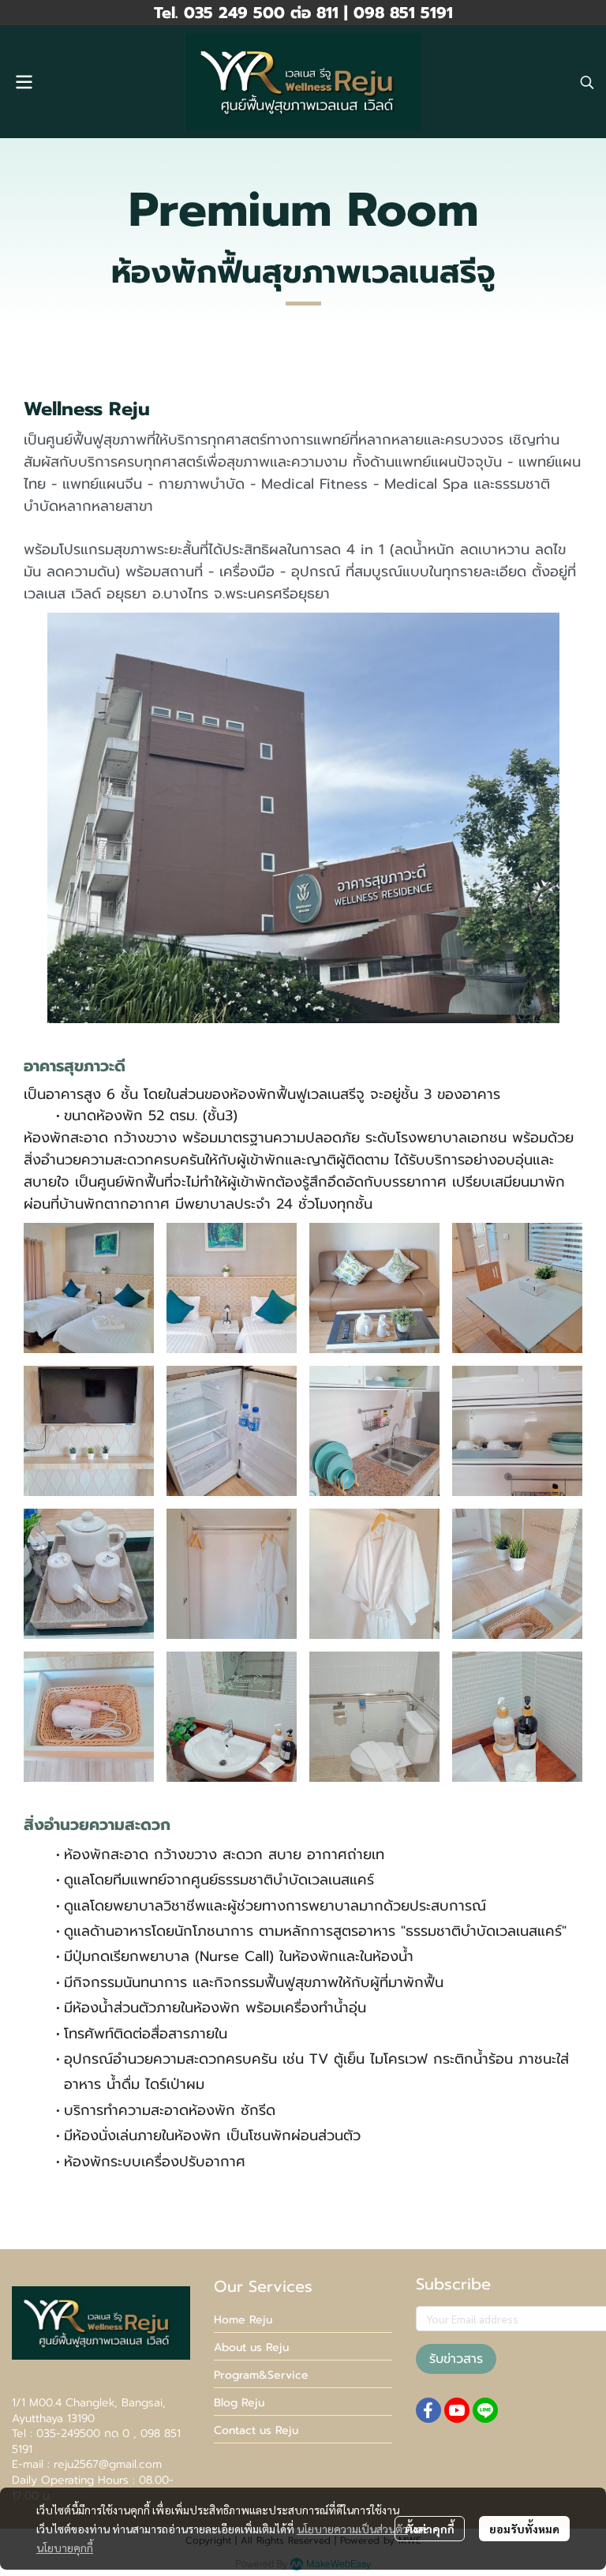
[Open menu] (24, 82)
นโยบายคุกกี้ (65, 2548)
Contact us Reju (256, 2430)
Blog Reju (239, 2403)
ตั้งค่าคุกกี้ (430, 2529)
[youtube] (457, 2410)
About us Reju (251, 2347)
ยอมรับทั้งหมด (524, 2529)
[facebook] (428, 2410)
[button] (587, 82)
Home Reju (243, 2320)
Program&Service (261, 2375)
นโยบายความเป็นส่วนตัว (352, 2529)
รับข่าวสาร (456, 2359)
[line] (485, 2410)
